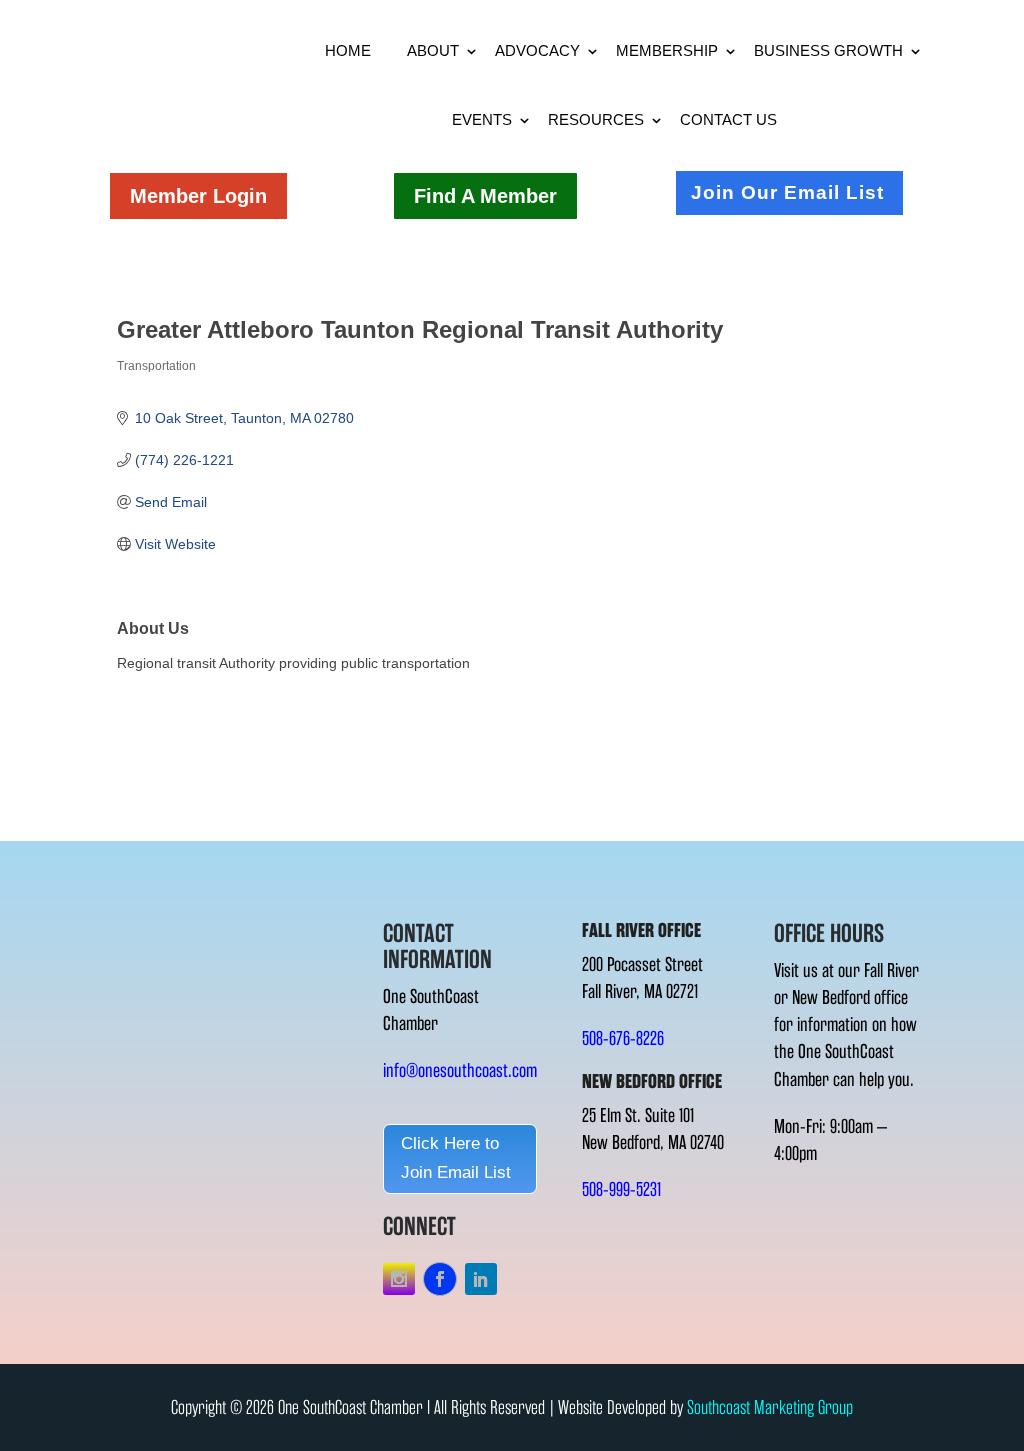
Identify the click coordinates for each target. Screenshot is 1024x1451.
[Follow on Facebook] (440, 1279)
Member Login (198, 196)
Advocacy (537, 50)
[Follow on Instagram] (399, 1279)
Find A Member (485, 196)
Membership (667, 50)
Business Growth (828, 50)
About (433, 50)
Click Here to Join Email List (456, 1158)
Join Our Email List (787, 192)
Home (348, 50)
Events (482, 119)
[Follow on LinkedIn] (481, 1279)
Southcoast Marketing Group (770, 1407)
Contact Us (728, 119)
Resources (596, 119)
